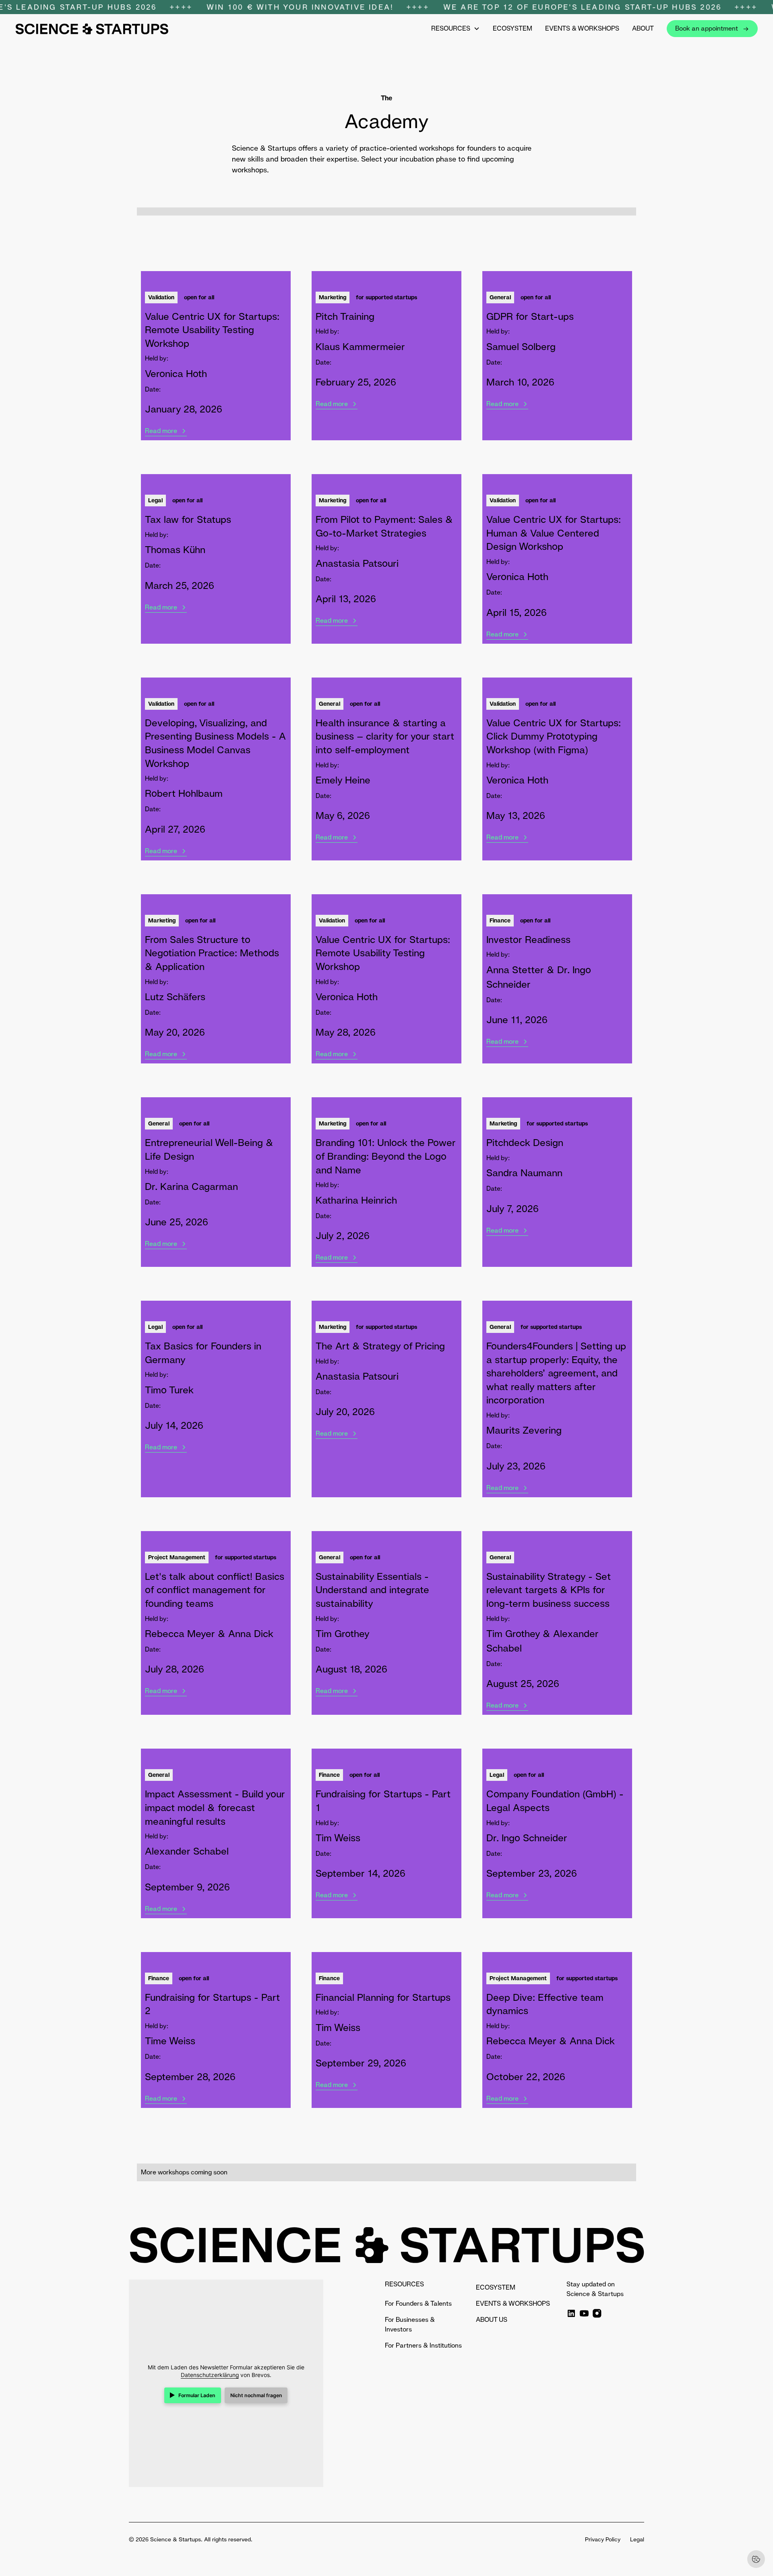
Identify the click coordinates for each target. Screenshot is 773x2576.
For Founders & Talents (418, 2303)
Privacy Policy (603, 2539)
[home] (92, 29)
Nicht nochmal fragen (256, 2395)
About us (492, 2320)
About (643, 28)
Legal (637, 2539)
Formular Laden (197, 2395)
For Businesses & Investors (410, 2324)
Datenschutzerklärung (210, 2375)
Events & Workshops (582, 28)
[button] (456, 29)
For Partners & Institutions (423, 2345)
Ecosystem (513, 28)
